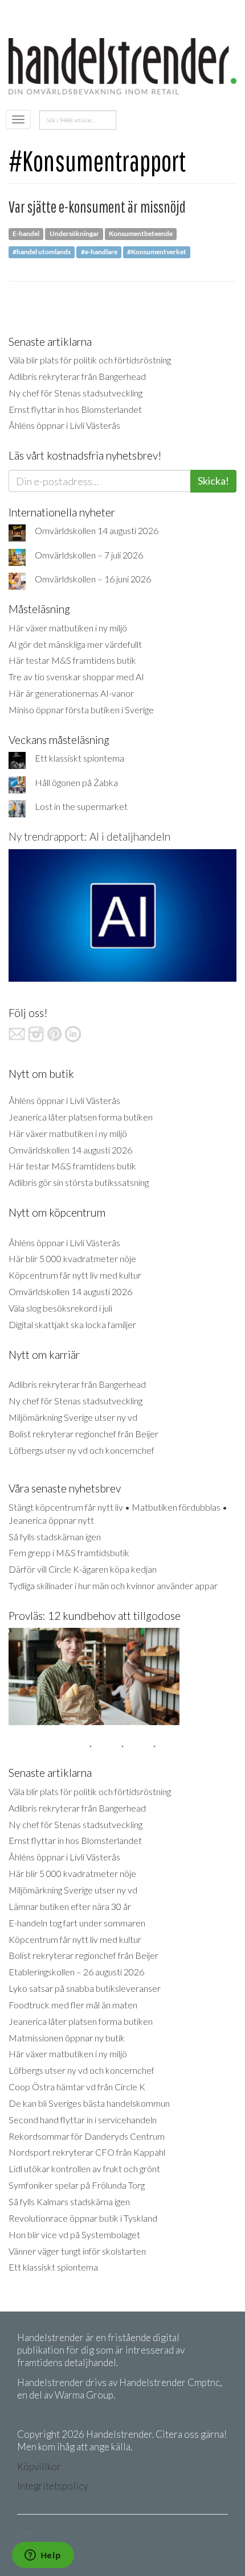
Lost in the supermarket (81, 806)
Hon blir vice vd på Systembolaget (74, 2234)
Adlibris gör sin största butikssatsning (79, 1182)
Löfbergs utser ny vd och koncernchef (81, 1450)
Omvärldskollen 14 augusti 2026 (97, 530)
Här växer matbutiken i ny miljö (68, 628)
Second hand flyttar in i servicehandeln (83, 2120)
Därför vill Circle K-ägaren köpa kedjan (83, 1569)
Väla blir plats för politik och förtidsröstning (90, 360)
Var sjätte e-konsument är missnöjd (97, 207)
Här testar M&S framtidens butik (72, 660)
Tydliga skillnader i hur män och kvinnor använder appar (113, 1585)
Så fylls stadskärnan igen (55, 1537)
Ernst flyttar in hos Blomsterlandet (75, 409)
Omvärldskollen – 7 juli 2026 (89, 555)
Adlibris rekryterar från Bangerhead (77, 376)
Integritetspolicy (52, 2486)
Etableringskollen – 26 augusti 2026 (76, 1972)
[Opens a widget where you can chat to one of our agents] (43, 2556)
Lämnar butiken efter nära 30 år (70, 1906)
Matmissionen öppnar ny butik (67, 2038)
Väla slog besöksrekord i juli (60, 1308)
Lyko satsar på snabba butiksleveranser (85, 1988)
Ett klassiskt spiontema (79, 758)
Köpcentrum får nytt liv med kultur (75, 1275)
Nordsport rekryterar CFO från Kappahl (87, 2152)
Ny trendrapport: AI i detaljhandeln (89, 836)
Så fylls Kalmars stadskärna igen (69, 2201)
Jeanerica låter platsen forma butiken (81, 1117)
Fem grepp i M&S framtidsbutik (69, 1552)
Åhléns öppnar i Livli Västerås (64, 425)
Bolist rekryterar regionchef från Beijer (83, 1434)
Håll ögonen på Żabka (76, 782)
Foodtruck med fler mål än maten (73, 2005)
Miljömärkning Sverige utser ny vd (73, 1417)
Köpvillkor (39, 2467)
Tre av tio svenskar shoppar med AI (76, 677)
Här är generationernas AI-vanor (71, 693)
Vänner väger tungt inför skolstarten (77, 2251)
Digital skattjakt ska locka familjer (72, 1324)
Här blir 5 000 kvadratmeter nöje (72, 1258)
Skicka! (213, 481)
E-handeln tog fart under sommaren (77, 1923)
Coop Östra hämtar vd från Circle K (77, 2087)
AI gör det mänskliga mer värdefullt (75, 644)
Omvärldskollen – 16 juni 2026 (93, 579)
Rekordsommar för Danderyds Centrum (87, 2136)
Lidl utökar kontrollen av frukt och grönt (84, 2168)
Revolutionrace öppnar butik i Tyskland (83, 2218)
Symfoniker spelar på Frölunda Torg (77, 2185)
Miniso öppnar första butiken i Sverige (81, 710)
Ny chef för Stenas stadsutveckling (75, 393)
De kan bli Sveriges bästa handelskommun (89, 2103)
